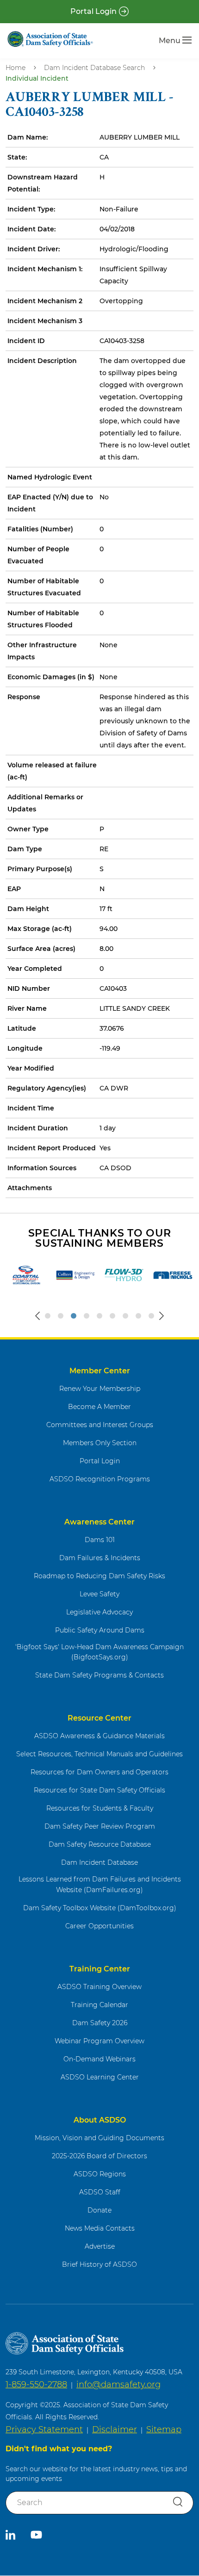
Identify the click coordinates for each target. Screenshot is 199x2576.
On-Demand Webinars (99, 2059)
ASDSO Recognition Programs (100, 1479)
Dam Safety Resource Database (100, 1844)
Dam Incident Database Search (94, 68)
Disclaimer (115, 2429)
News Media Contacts (100, 2228)
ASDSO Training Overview (99, 1987)
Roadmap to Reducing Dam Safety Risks (99, 1576)
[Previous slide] (37, 1316)
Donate (99, 2210)
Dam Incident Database (99, 1862)
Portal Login (93, 11)
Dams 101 (100, 1540)
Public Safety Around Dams (100, 1630)
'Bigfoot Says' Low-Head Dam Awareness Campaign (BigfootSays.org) (99, 1652)
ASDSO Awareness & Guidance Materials (99, 1736)
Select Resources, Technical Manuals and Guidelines (99, 1754)
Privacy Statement (44, 2429)
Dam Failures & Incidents (100, 1558)
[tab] (48, 1316)
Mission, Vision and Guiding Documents (99, 2138)
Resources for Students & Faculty (100, 1808)
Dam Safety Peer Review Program (100, 1826)
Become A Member (99, 1407)
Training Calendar (99, 2005)
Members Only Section (100, 1443)
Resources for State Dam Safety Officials (99, 1790)
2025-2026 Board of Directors (99, 2156)
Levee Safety (99, 1594)
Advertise (100, 2246)
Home (16, 68)
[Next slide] (162, 1316)
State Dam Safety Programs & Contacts (99, 1675)
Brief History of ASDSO (99, 2264)
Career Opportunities (99, 1926)
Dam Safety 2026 (100, 2023)
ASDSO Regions (100, 2174)
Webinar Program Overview (99, 2041)
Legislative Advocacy (99, 1612)
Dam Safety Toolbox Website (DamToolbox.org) (100, 1908)
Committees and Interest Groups (100, 1425)
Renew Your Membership (100, 1389)
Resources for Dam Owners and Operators (99, 1772)
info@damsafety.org (118, 2385)
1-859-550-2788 (36, 2385)
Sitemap (164, 2429)
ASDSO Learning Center (100, 2077)
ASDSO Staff (100, 2192)
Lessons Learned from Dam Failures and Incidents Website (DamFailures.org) (100, 1884)
